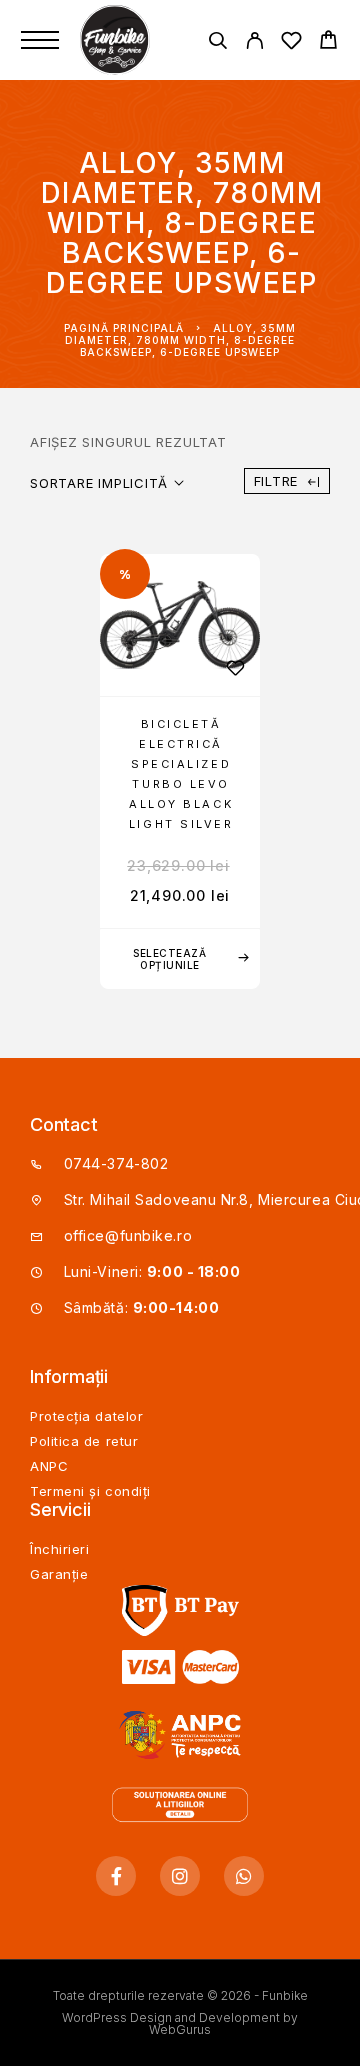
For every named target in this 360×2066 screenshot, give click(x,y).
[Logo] (117, 40)
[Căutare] (217, 43)
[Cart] (328, 42)
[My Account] (254, 43)
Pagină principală (124, 328)
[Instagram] (180, 1876)
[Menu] (40, 40)
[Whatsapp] (244, 1876)
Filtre (276, 481)
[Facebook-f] (116, 1876)
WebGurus (180, 2029)
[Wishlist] (291, 43)
